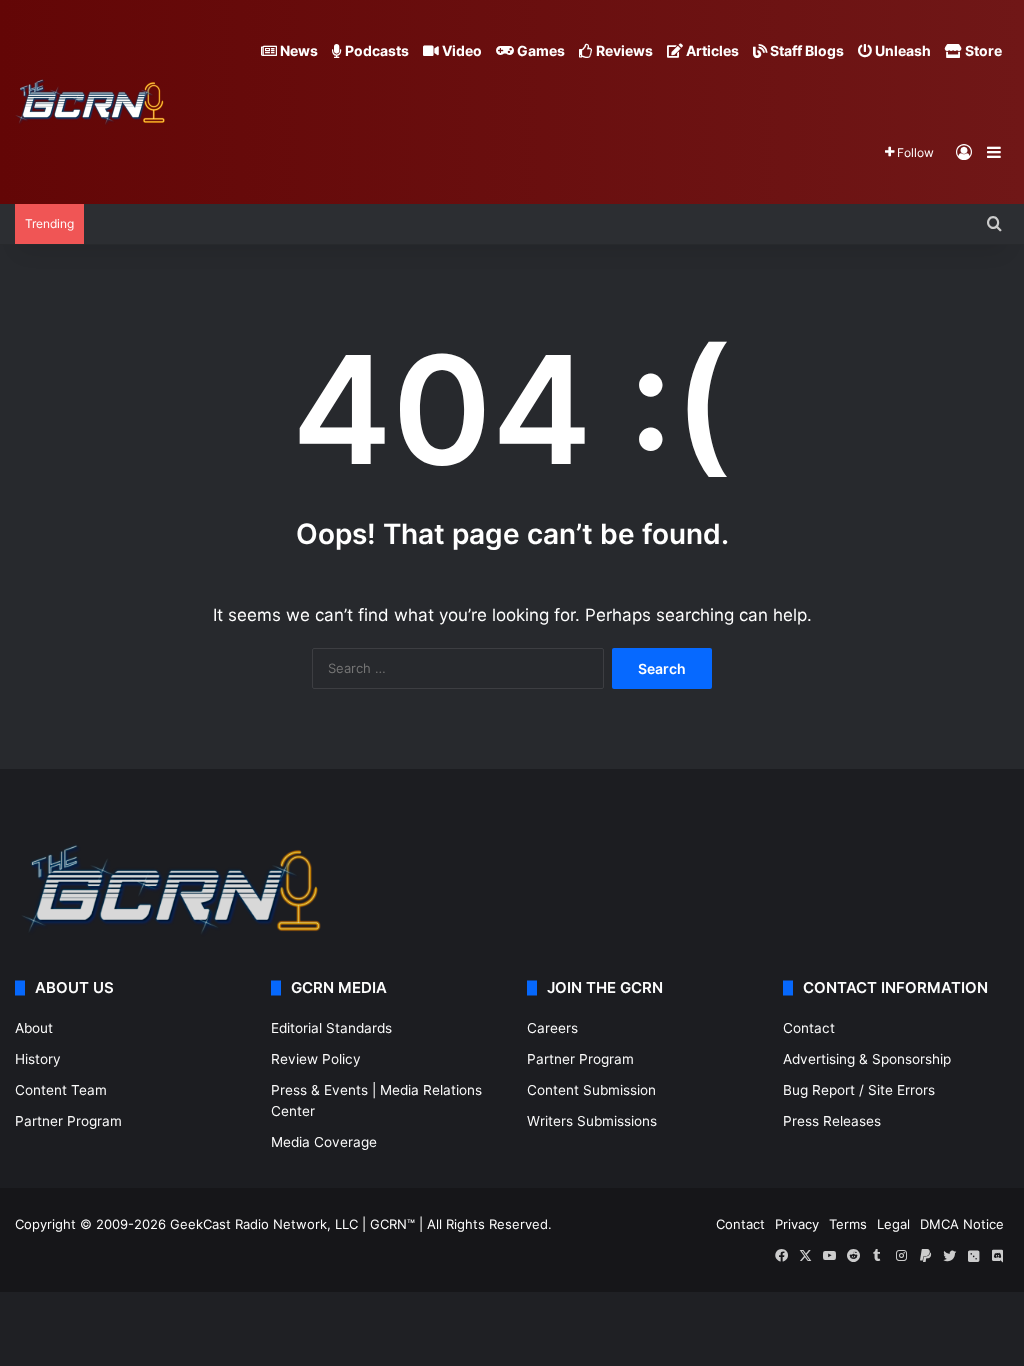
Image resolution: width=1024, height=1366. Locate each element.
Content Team (61, 1090)
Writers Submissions (592, 1121)
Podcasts (375, 50)
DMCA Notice (962, 1224)
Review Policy (316, 1059)
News (297, 50)
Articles (711, 50)
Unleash (901, 50)
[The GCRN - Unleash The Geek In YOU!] (90, 102)
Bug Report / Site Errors (859, 1090)
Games (539, 50)
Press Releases (832, 1121)
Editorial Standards (331, 1028)
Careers (552, 1028)
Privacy (797, 1224)
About (34, 1028)
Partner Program (68, 1121)
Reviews (623, 50)
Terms (848, 1224)
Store (982, 50)
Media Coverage (324, 1142)
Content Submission (591, 1090)
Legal (893, 1224)
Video (460, 50)
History (38, 1059)
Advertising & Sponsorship (867, 1059)
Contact (809, 1028)
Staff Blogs (805, 50)
